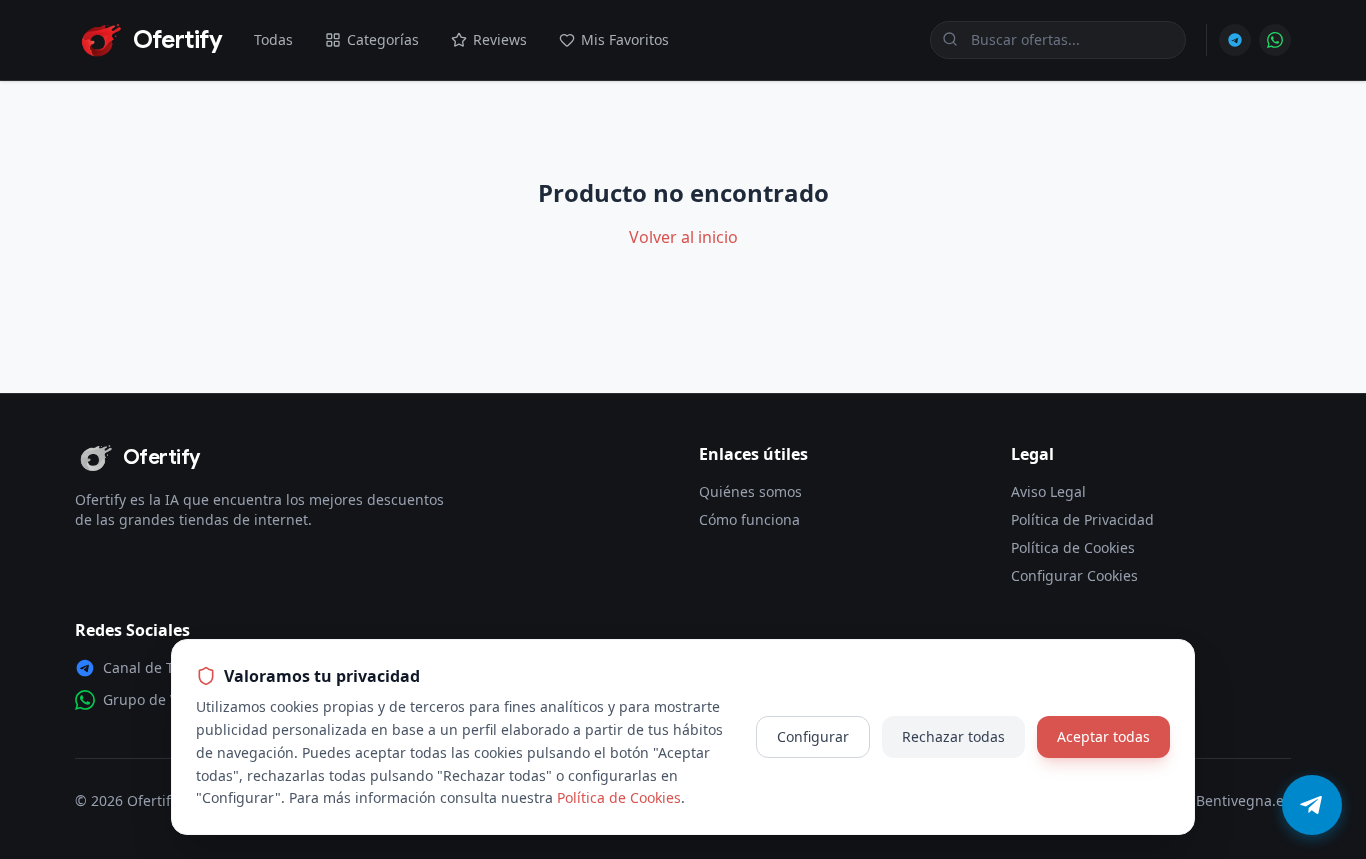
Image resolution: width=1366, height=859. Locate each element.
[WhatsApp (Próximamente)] (1275, 40)
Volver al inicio (683, 237)
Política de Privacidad (1082, 519)
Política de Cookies (1073, 547)
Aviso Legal (1048, 491)
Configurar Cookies (1074, 575)
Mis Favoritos (625, 39)
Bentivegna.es (1243, 800)
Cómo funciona (749, 519)
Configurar (813, 736)
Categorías (383, 39)
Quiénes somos (750, 491)
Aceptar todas (1103, 736)
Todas (273, 39)
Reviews (500, 39)
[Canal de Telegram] (1235, 40)
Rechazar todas (953, 736)
